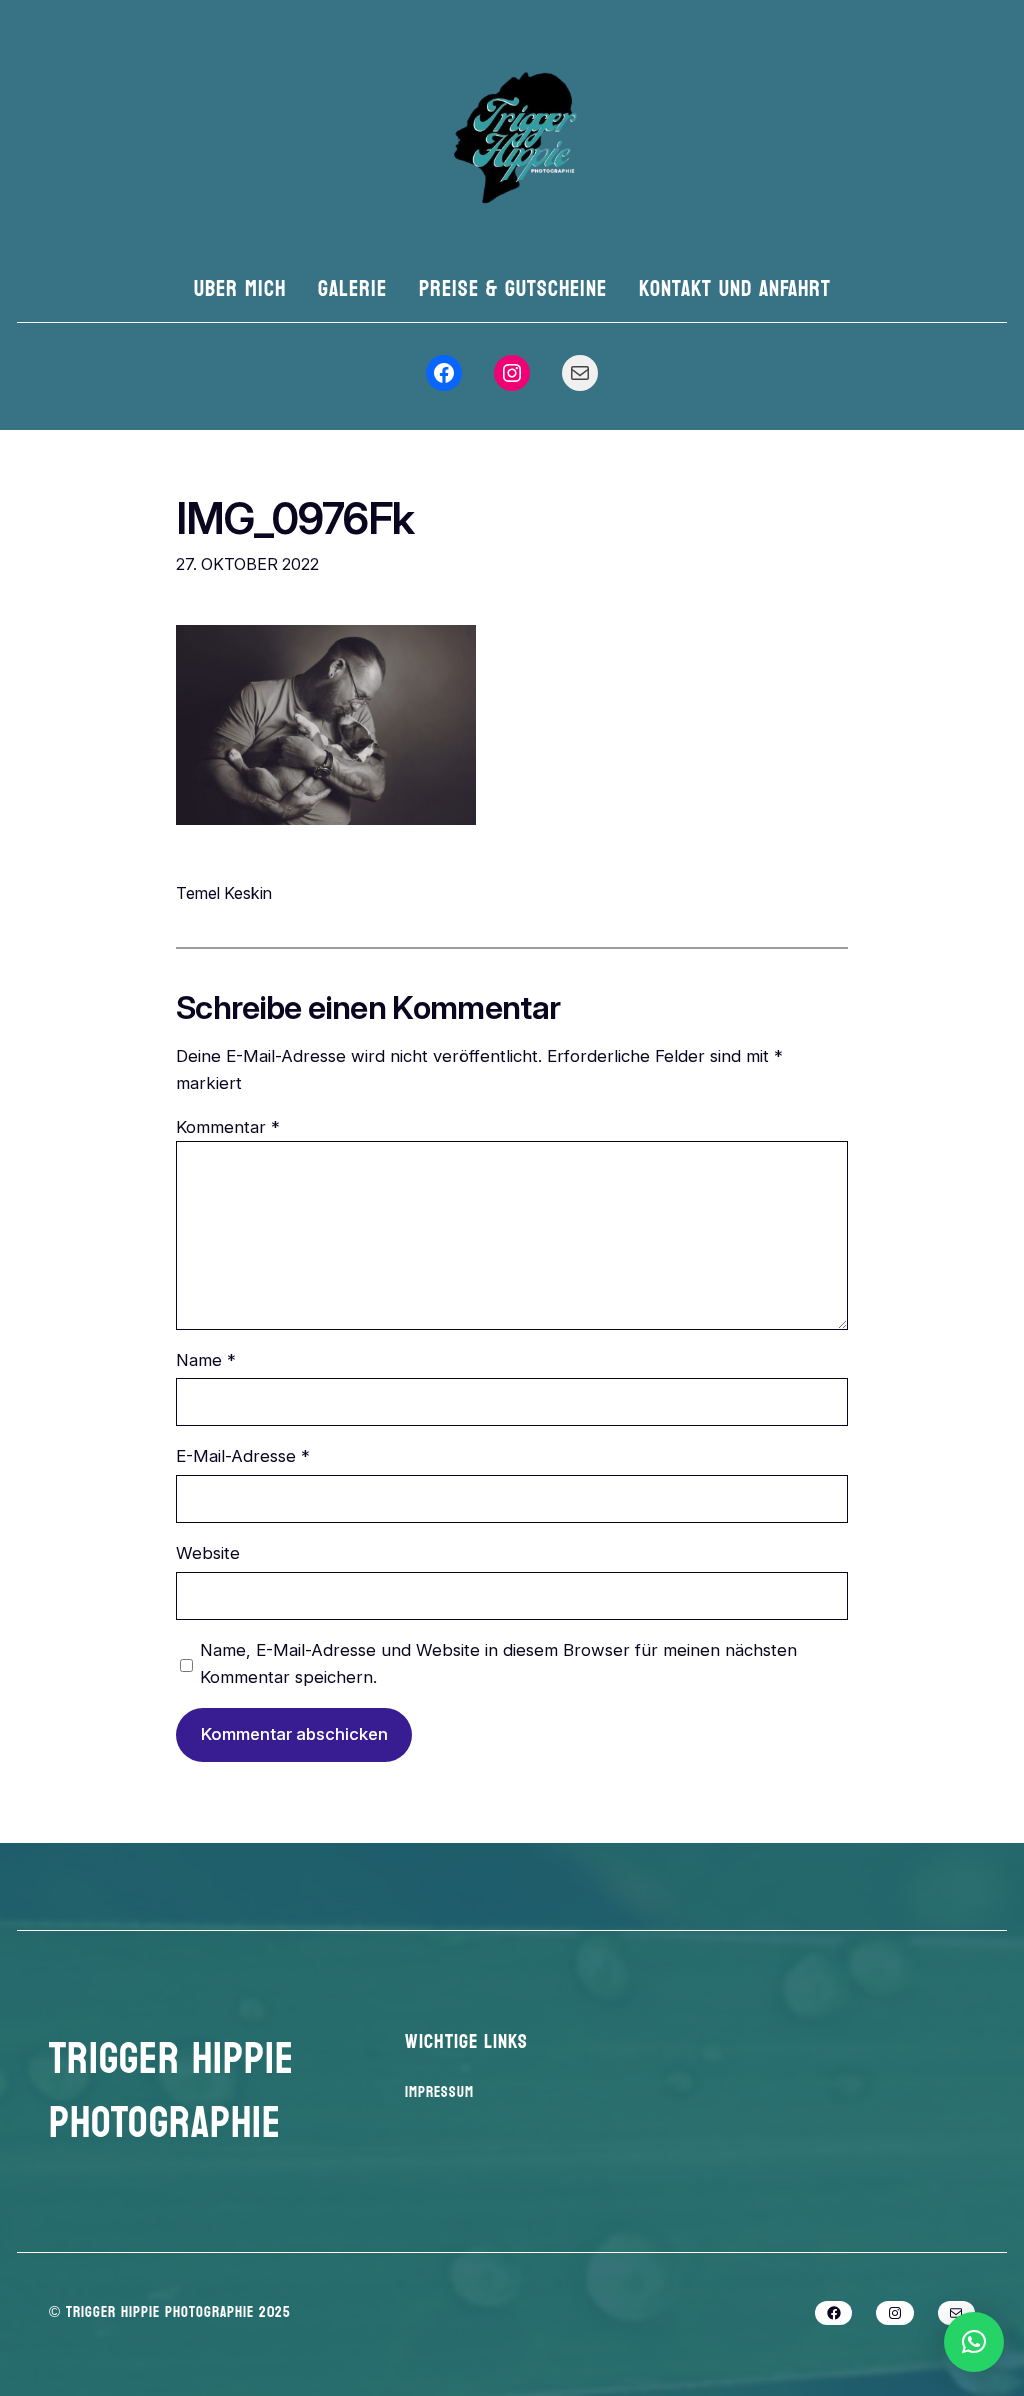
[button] (974, 2342)
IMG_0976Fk (295, 519)
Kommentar (228, 1127)
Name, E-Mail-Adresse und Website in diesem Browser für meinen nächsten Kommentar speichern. (498, 1663)
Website (208, 1553)
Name (206, 1360)
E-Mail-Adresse (243, 1456)
